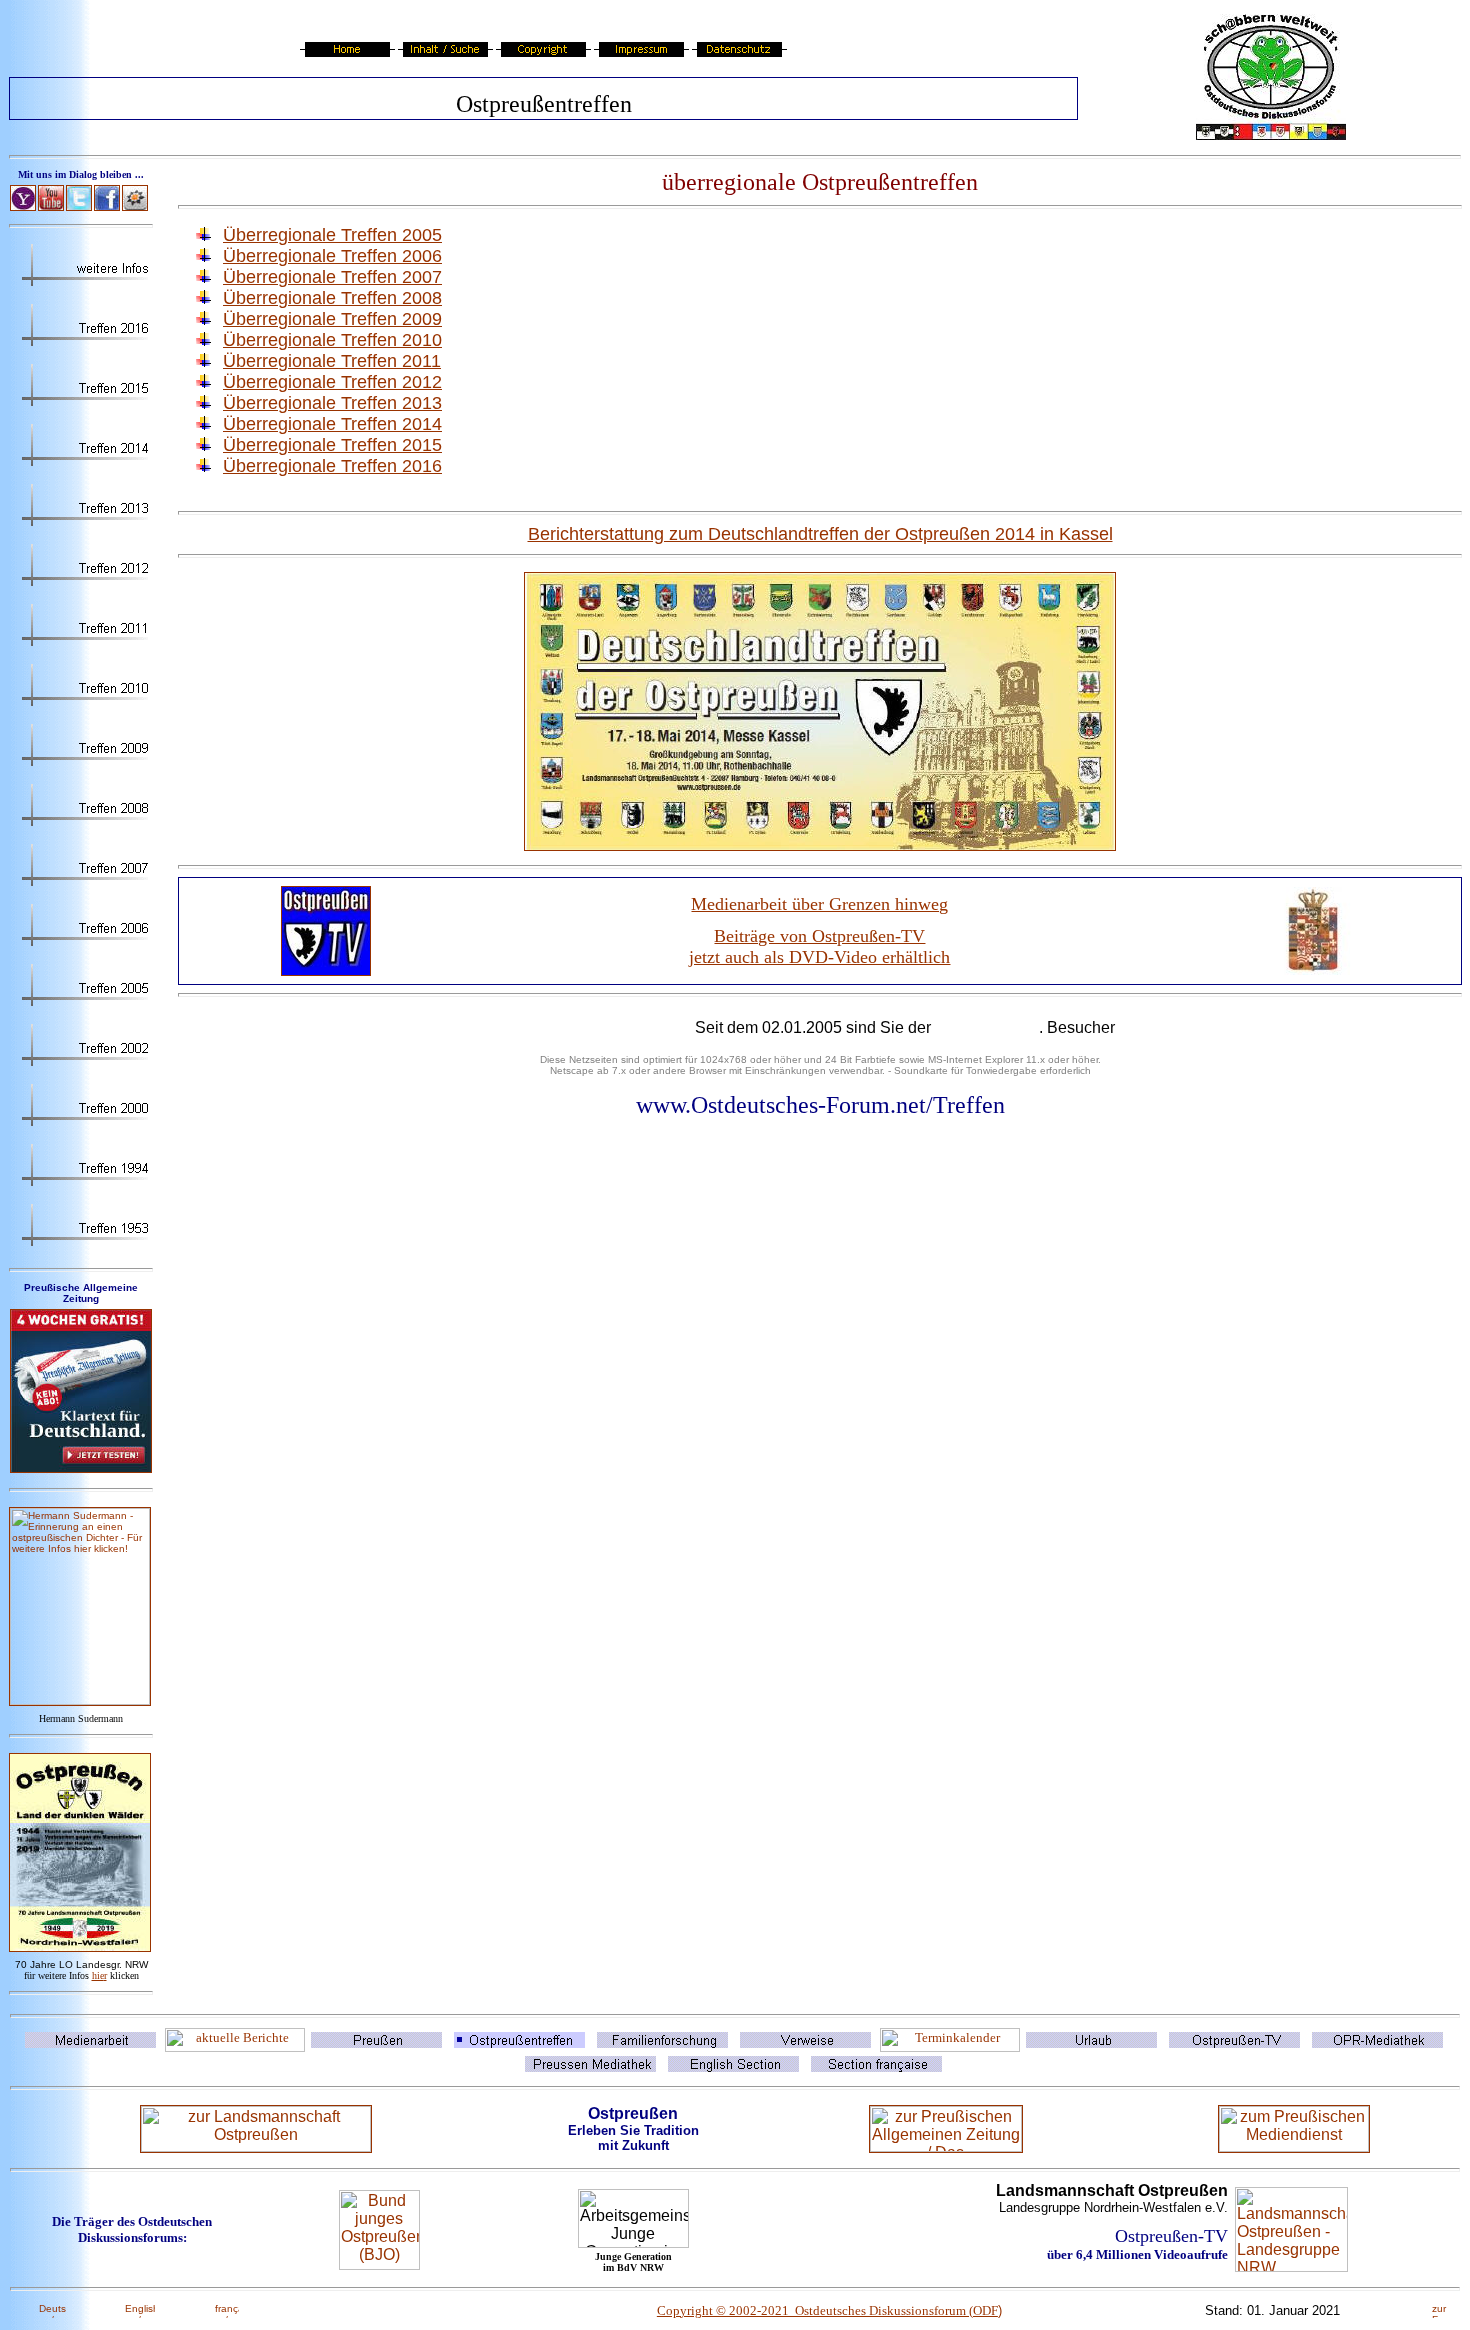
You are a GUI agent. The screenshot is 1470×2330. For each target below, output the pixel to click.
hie (99, 1975)
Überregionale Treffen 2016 (332, 466)
